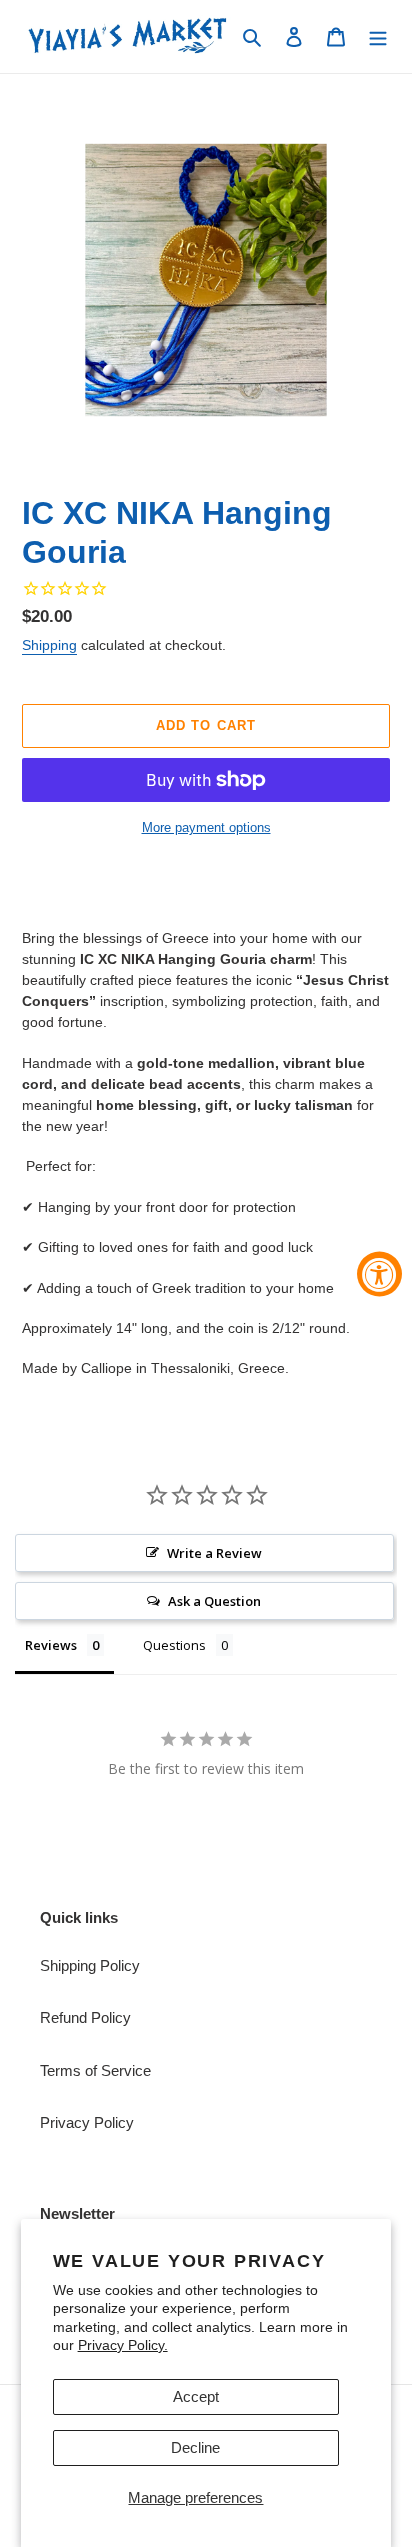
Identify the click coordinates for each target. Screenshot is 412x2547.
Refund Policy (85, 2017)
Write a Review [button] (214, 1553)
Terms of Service (95, 2070)
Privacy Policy (87, 2122)
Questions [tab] (174, 1645)
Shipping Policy (90, 1965)
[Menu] (378, 36)
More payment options (206, 827)
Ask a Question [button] (214, 1601)
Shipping (49, 645)
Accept (196, 2396)
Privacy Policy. (123, 2345)
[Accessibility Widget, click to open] (379, 1273)
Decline (195, 2447)
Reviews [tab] (51, 1645)
